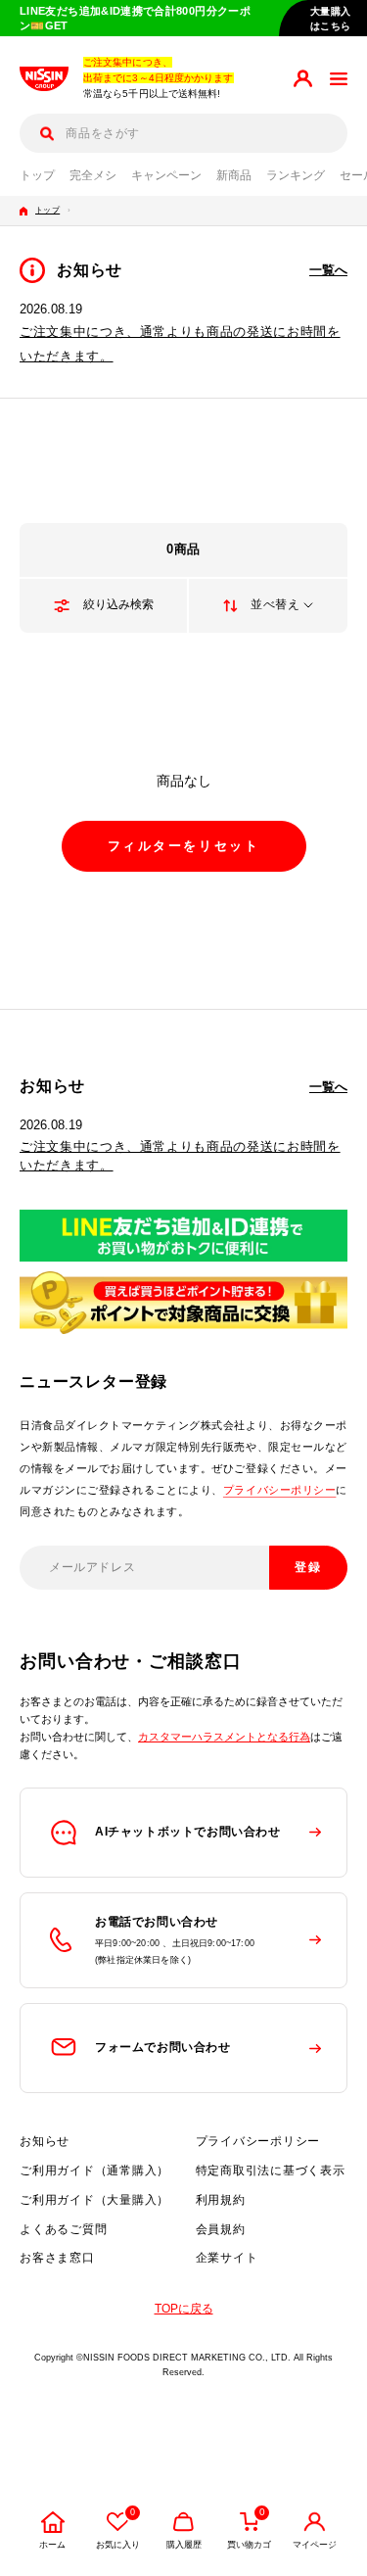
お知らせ (45, 2141)
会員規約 (221, 2229)
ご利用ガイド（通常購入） (94, 2171)
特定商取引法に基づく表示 (271, 2171)
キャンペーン (166, 175)
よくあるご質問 (63, 2229)
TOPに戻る (184, 2309)
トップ (37, 175)
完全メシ (93, 175)
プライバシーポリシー (280, 1490)
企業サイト (227, 2258)
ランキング (296, 175)
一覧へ (328, 270)
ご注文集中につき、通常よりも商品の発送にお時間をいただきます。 (180, 1156)
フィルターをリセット (184, 846)
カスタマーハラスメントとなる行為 (224, 1737)
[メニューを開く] (339, 79)
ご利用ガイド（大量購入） (94, 2200)
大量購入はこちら (331, 19)
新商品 (234, 175)
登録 (309, 1567)
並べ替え (275, 604)
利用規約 (221, 2200)
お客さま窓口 (57, 2258)
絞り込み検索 (118, 604)
